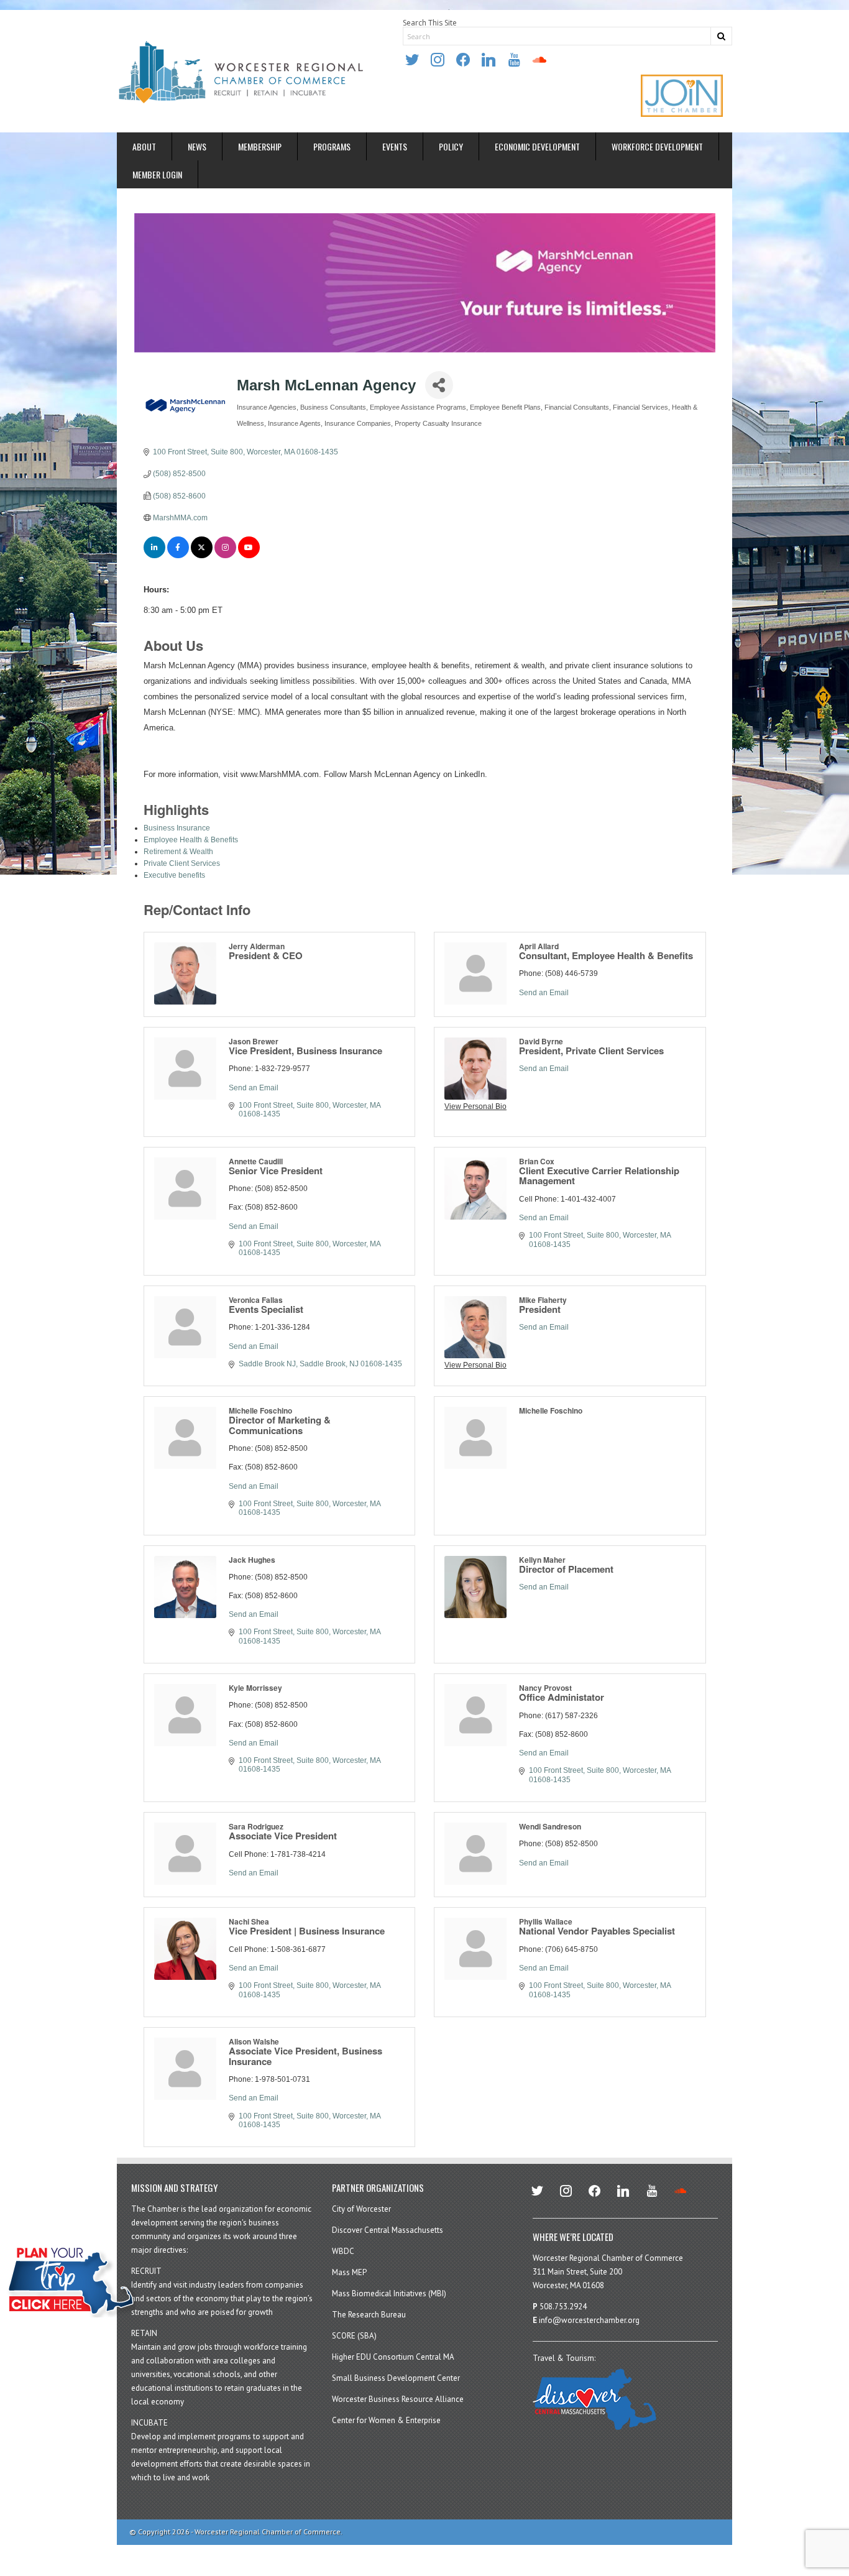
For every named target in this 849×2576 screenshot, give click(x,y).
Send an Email (544, 993)
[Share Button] (439, 385)
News (197, 146)
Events (395, 146)
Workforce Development (657, 146)
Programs (332, 146)
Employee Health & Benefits (191, 840)
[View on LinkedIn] (154, 556)
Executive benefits (174, 875)
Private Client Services (182, 863)
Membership (260, 146)
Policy (451, 146)
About (144, 146)
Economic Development (537, 146)
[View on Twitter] (202, 556)
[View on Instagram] (225, 556)
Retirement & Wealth (178, 852)
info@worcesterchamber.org (589, 2320)
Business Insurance (177, 828)
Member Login (157, 174)
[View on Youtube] (249, 556)
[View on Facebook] (178, 556)
